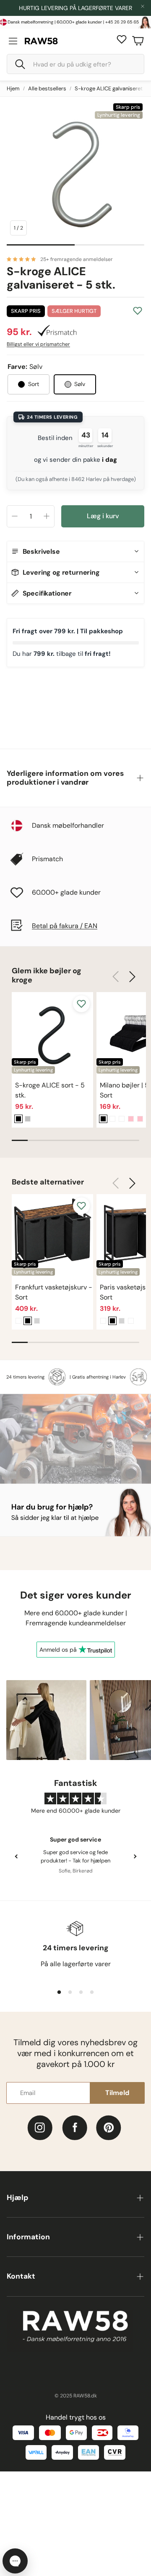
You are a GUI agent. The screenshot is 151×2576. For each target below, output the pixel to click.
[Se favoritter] (122, 39)
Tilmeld (117, 2075)
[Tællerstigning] (47, 516)
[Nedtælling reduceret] (15, 516)
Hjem (13, 88)
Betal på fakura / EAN (65, 908)
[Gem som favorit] (138, 311)
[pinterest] (109, 2110)
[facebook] (75, 2110)
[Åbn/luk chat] (15, 2561)
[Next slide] (135, 1839)
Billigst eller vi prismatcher (38, 344)
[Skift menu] (13, 41)
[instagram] (40, 2110)
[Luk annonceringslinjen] (143, 6)
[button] (75, 64)
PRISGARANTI (72, 8)
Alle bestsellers (47, 88)
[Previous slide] (16, 1839)
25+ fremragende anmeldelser (77, 259)
